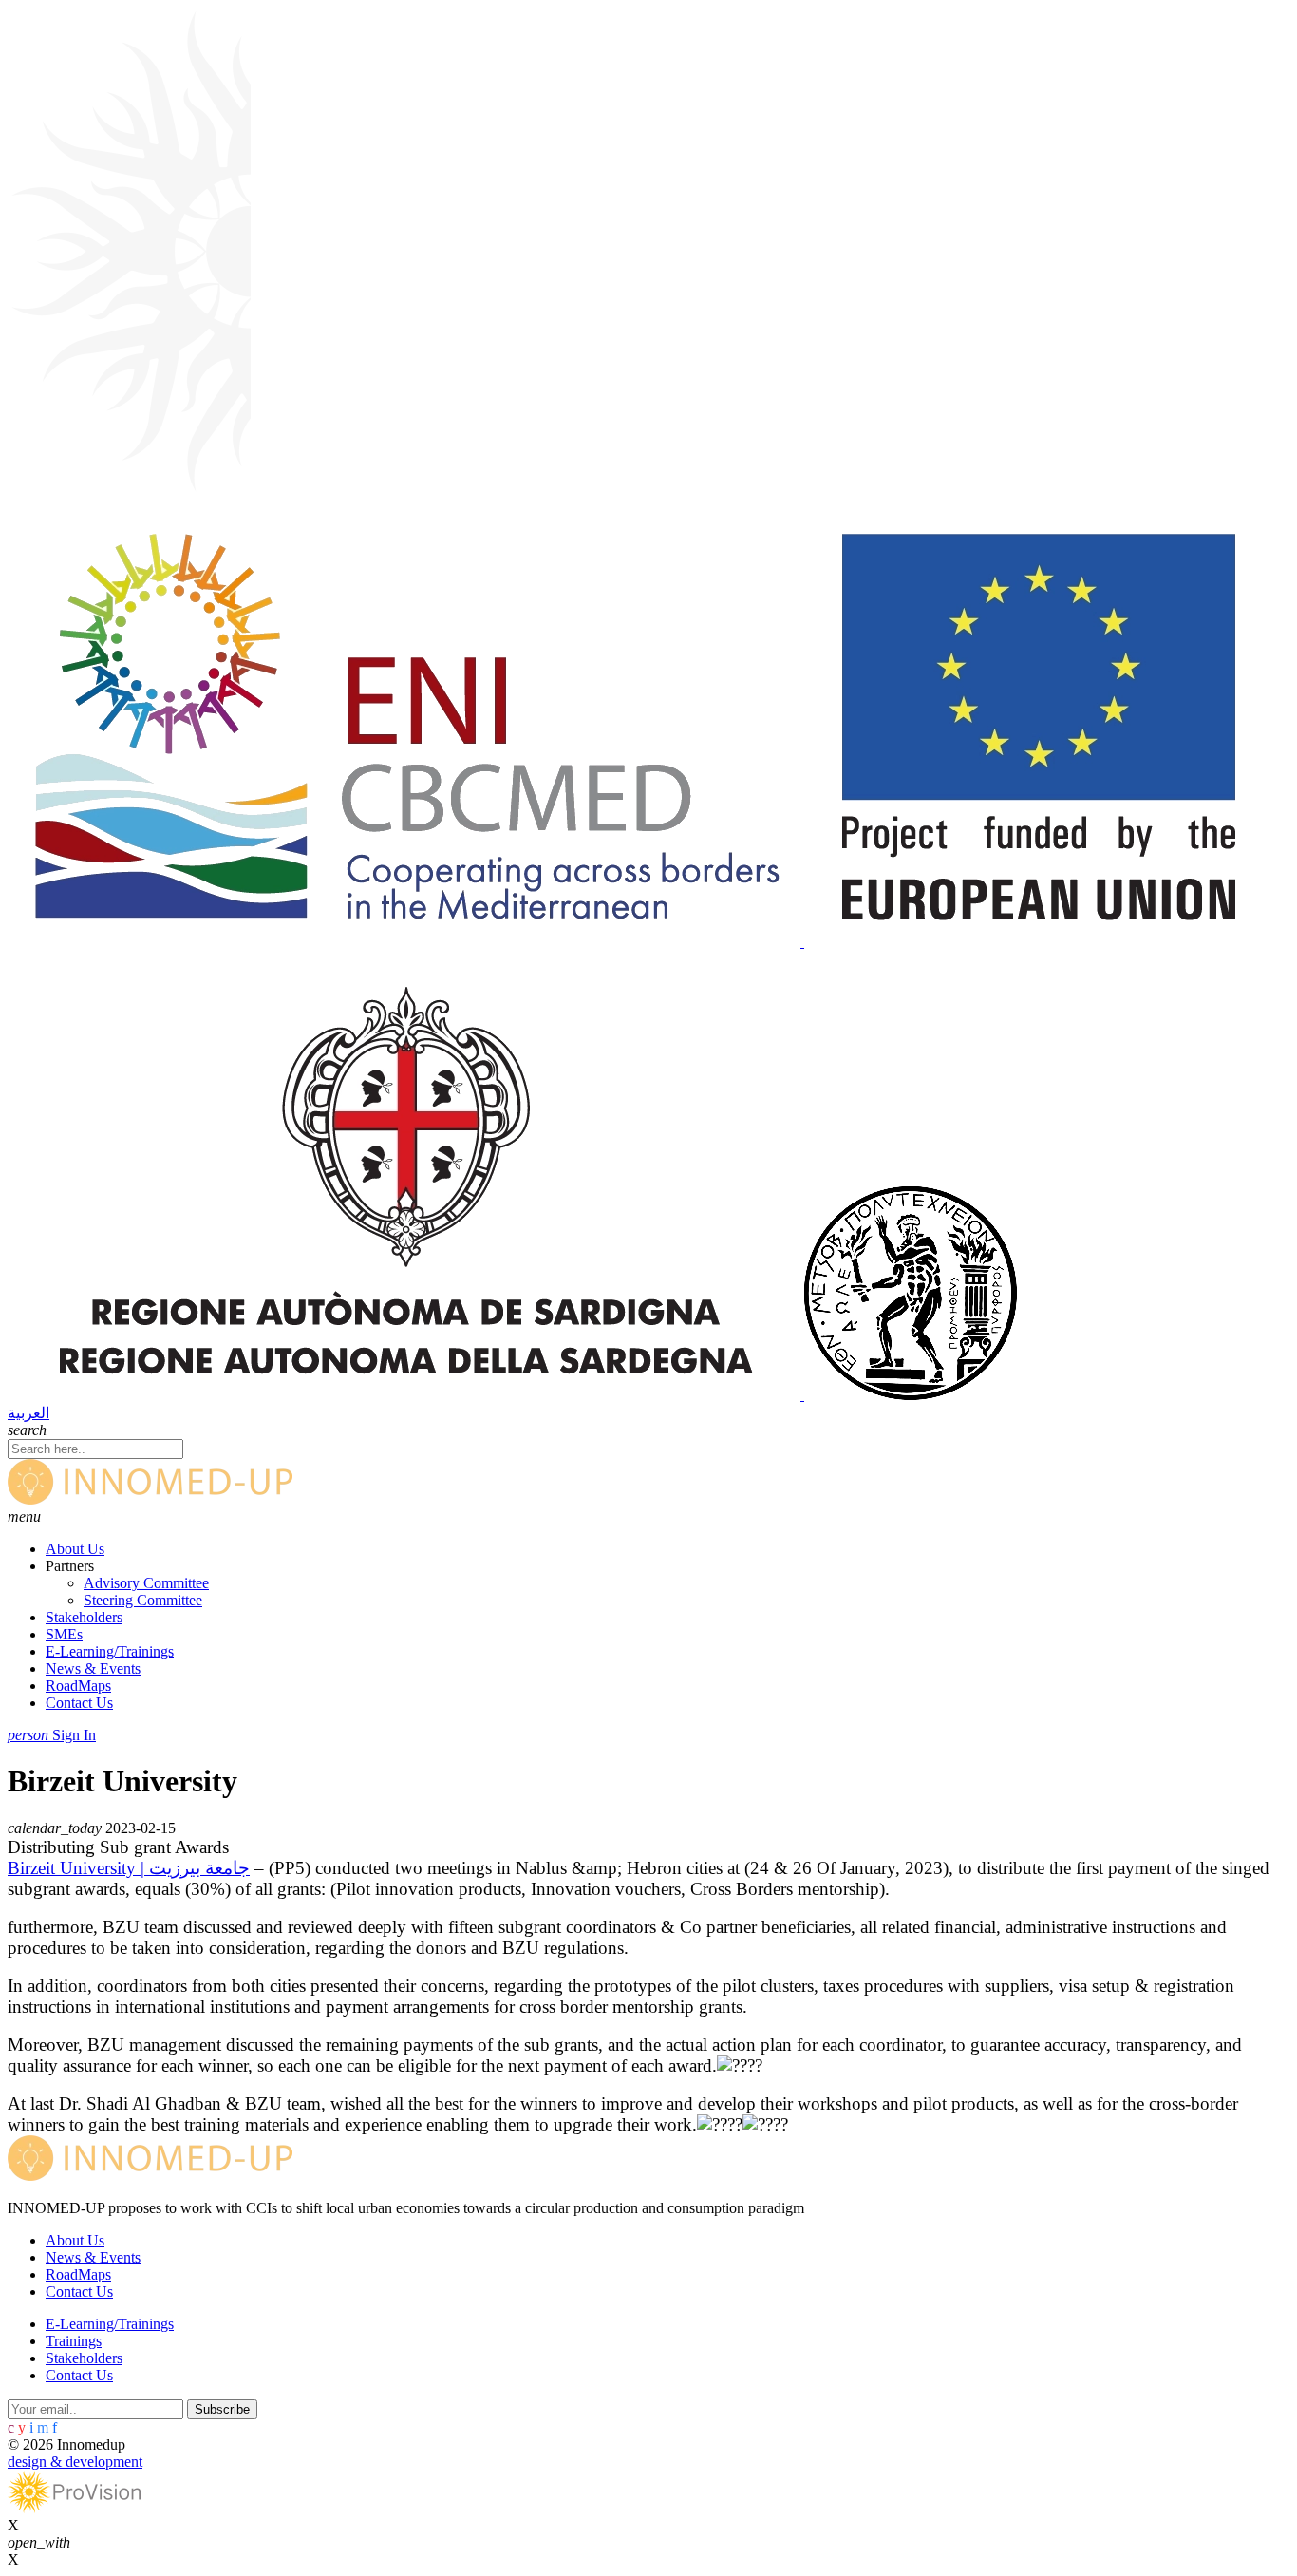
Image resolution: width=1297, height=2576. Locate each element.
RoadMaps (78, 1686)
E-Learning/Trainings (110, 1651)
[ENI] (406, 942)
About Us (75, 1549)
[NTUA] (911, 1395)
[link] (129, 1868)
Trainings (74, 2341)
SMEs (64, 1634)
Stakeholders (84, 1617)
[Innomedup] (150, 1499)
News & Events (93, 1668)
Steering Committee (143, 1600)
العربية (28, 1413)
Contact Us (79, 1703)
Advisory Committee (146, 1583)
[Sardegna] (406, 1395)
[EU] (1035, 942)
